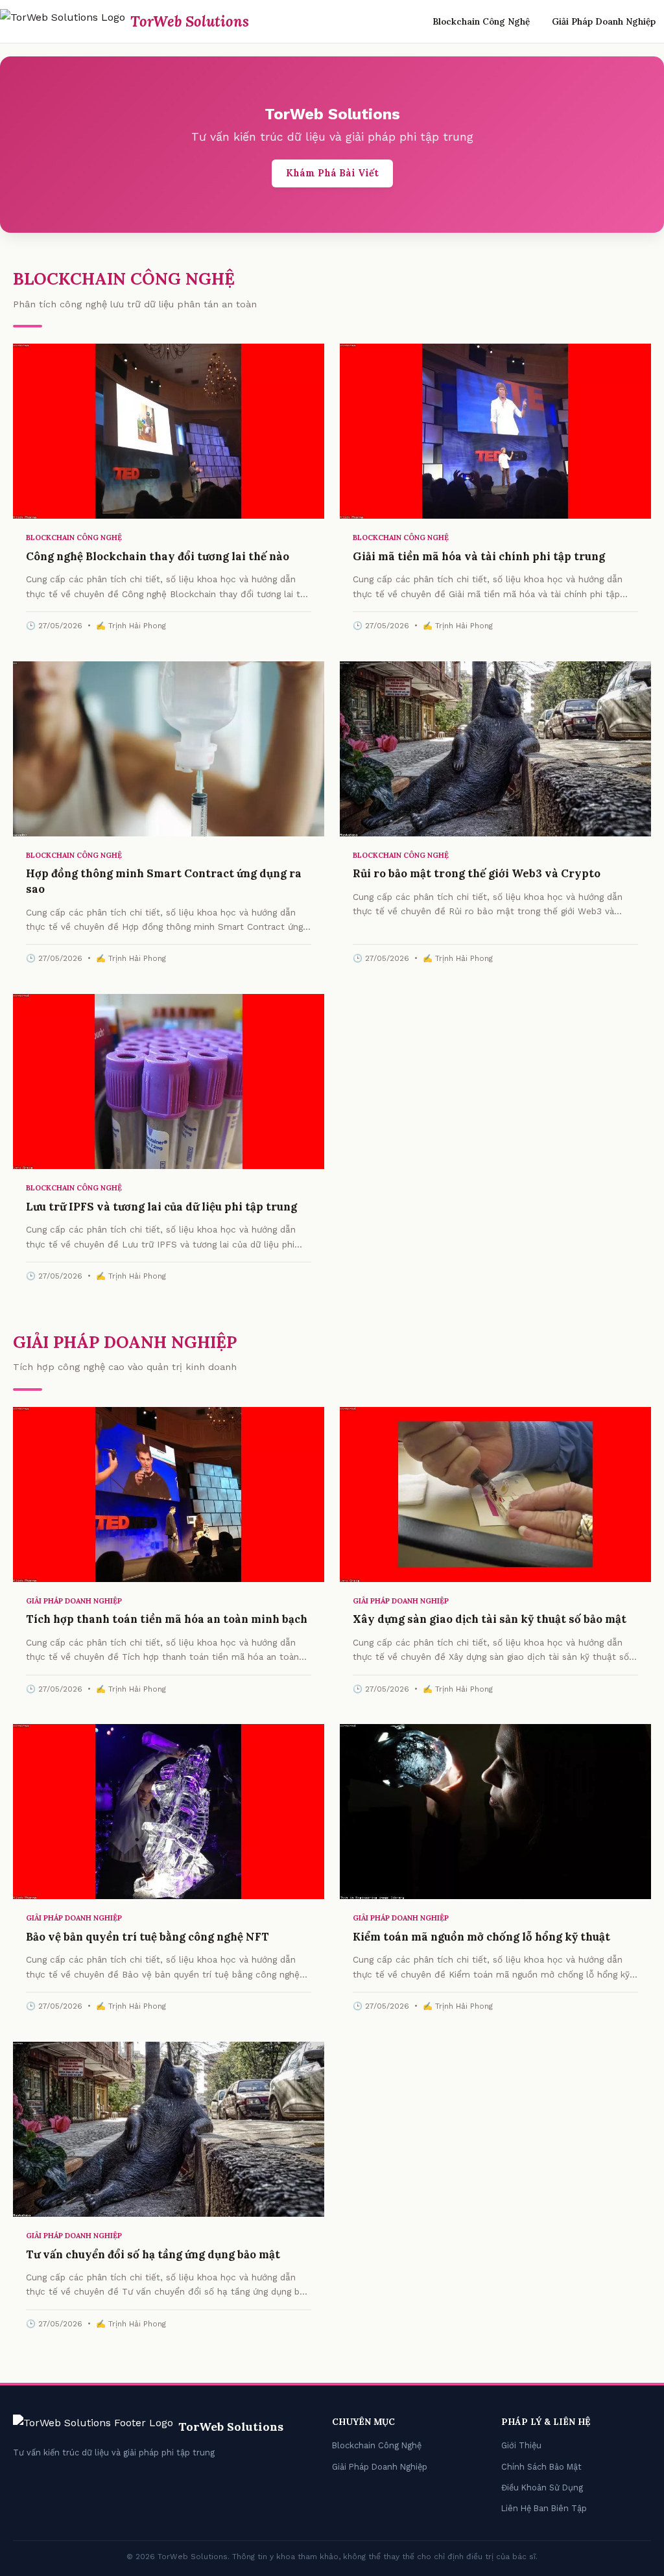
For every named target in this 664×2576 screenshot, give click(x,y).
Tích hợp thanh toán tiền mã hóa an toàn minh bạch (167, 1619)
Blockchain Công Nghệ (481, 21)
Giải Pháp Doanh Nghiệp (604, 21)
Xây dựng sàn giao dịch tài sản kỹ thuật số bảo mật (490, 1619)
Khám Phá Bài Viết (332, 173)
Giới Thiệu (521, 2445)
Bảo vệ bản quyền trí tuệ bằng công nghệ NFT (148, 1937)
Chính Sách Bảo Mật (541, 2467)
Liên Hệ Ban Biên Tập (544, 2508)
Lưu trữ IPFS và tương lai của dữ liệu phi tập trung (161, 1207)
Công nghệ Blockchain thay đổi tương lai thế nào (158, 556)
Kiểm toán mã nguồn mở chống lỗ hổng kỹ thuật (481, 1937)
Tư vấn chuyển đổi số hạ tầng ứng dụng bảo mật (153, 2254)
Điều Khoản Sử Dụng (542, 2487)
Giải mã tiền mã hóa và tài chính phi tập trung (479, 556)
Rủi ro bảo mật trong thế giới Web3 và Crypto (477, 873)
